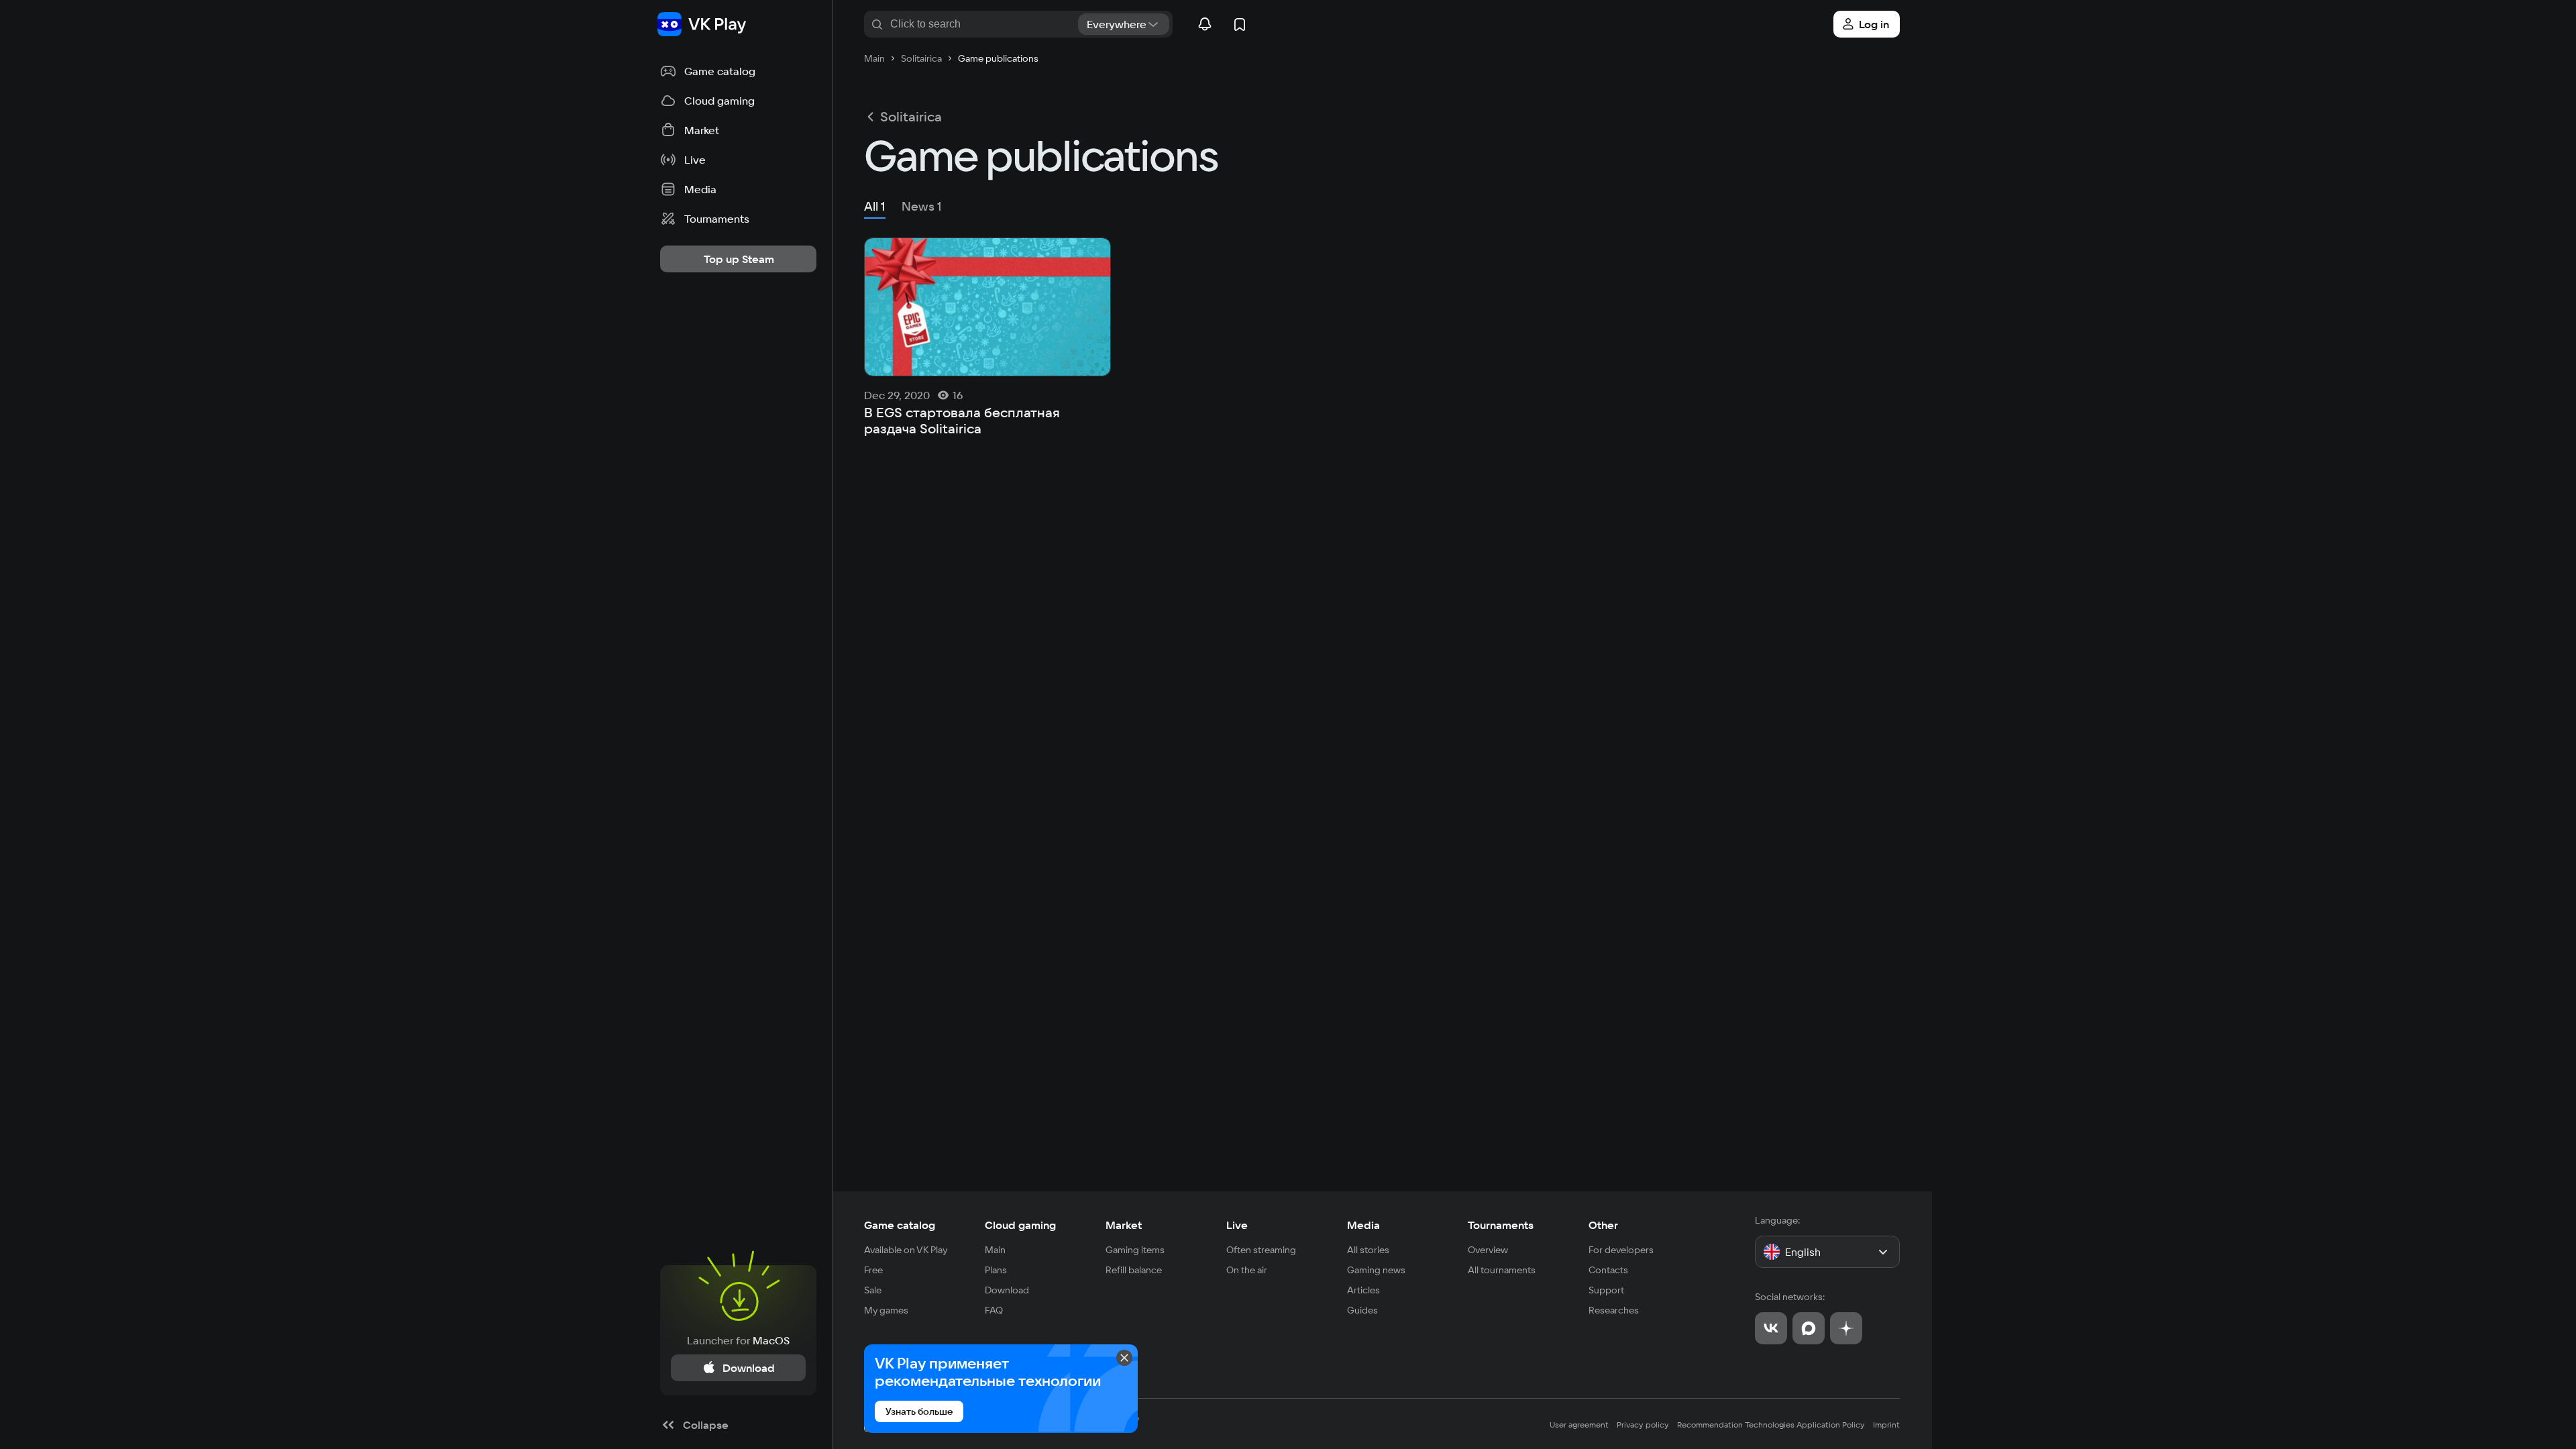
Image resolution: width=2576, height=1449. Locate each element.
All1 (875, 206)
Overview (1488, 1250)
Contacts (1608, 1270)
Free (873, 1270)
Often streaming (1261, 1250)
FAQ (994, 1310)
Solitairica (911, 117)
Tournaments (1501, 1225)
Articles (1363, 1290)
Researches (1614, 1310)
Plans (996, 1270)
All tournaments (1502, 1270)
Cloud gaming (1020, 1225)
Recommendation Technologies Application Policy (1771, 1425)
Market (1124, 1225)
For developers (1621, 1250)
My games (886, 1310)
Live (1237, 1225)
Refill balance (1134, 1270)
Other (1603, 1225)
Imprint (1886, 1425)
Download (1007, 1290)
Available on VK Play (906, 1250)
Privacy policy (1643, 1425)
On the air (1247, 1270)
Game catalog (900, 1225)
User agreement (1579, 1425)
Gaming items (1135, 1250)
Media (1363, 1225)
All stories (1368, 1250)
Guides (1362, 1310)
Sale (873, 1290)
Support (1606, 1290)
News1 (922, 206)
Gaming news (1376, 1270)
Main (995, 1250)
